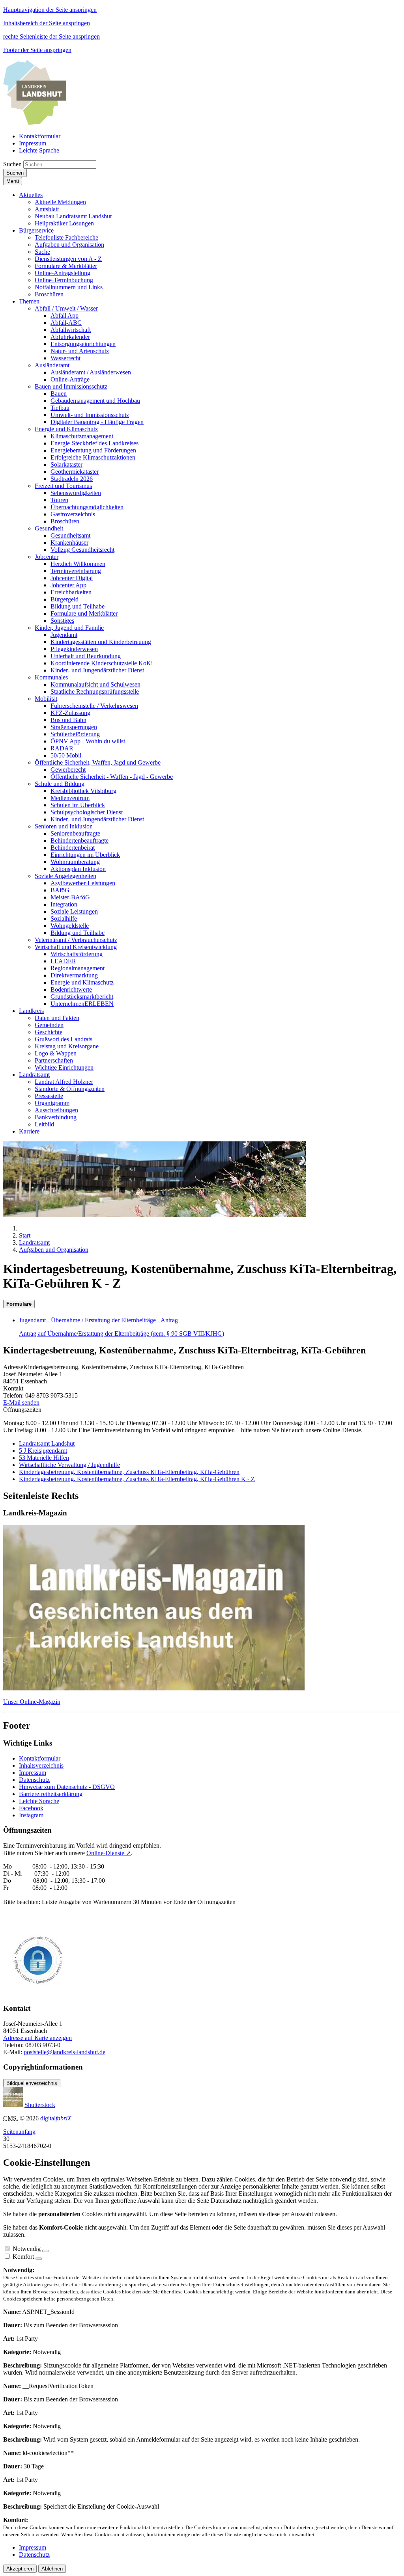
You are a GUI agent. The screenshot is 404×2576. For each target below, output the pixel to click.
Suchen (12, 164)
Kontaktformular (40, 1758)
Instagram (31, 1815)
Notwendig (27, 2249)
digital (56, 2118)
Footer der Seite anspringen (37, 50)
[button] (31, 195)
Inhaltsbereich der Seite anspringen (47, 23)
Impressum (33, 1773)
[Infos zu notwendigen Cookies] (45, 2251)
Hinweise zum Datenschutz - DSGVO (67, 1787)
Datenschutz (34, 1780)
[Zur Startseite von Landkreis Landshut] (35, 123)
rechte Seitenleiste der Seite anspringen (51, 36)
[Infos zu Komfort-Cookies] (39, 2259)
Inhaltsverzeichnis (41, 1765)
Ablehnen (52, 2569)
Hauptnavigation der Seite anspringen (50, 10)
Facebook (31, 1808)
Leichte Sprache (39, 1801)
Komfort (23, 2257)
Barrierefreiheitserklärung (51, 1794)
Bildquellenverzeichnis (32, 2083)
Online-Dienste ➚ (109, 1853)
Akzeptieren (20, 2569)
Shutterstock (40, 2105)
